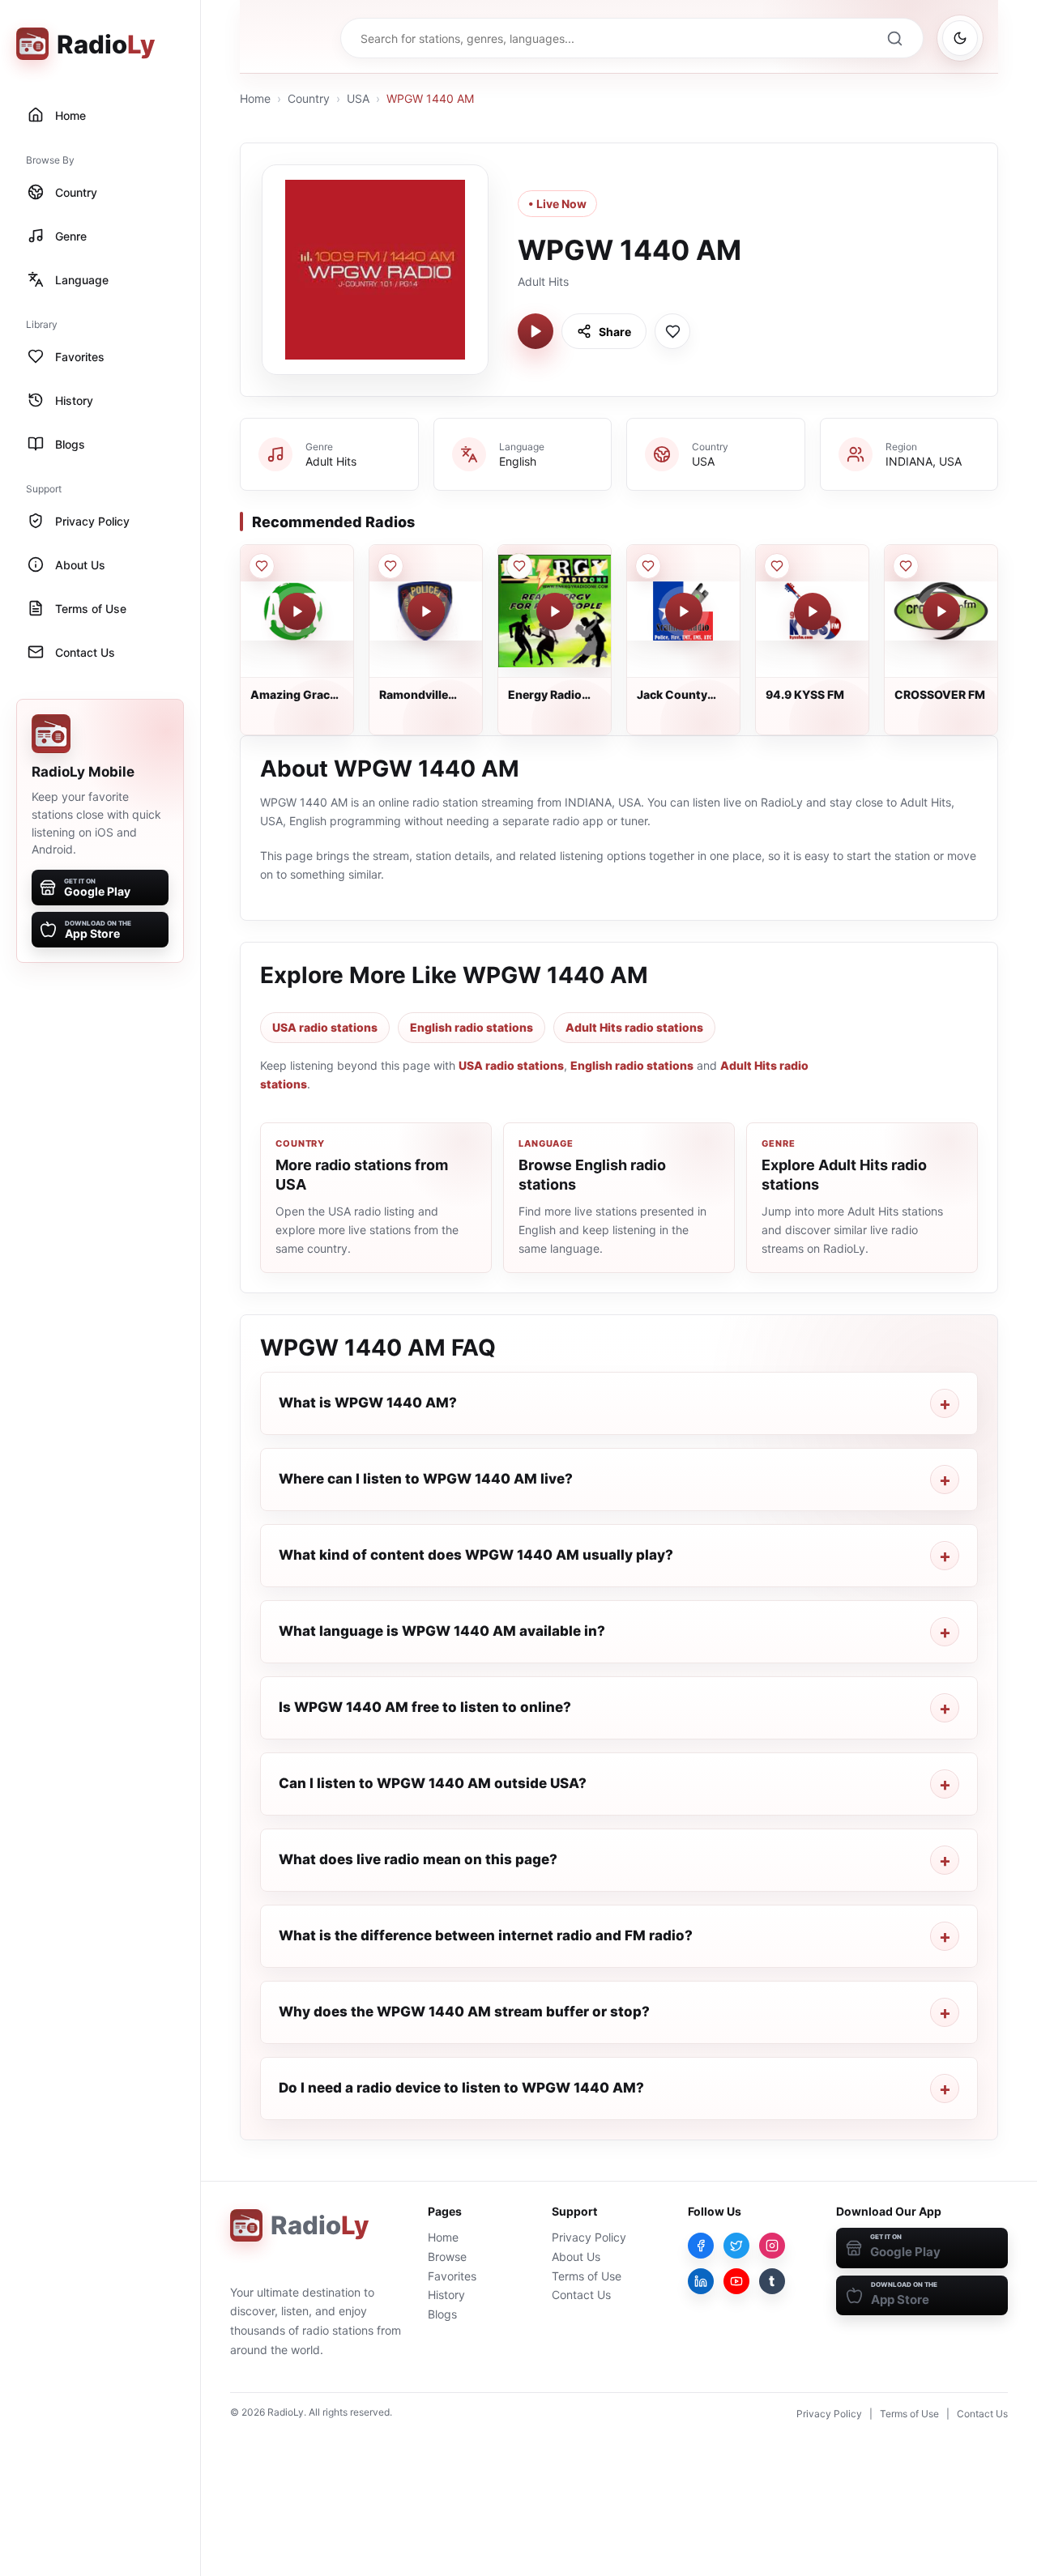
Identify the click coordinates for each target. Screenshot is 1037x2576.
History (446, 2295)
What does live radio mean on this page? (418, 1859)
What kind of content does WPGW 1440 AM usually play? (476, 1555)
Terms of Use (587, 2276)
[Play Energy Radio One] (555, 611)
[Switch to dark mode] (960, 38)
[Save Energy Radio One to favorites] (519, 566)
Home (255, 98)
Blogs (442, 2314)
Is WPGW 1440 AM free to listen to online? (425, 1707)
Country (309, 98)
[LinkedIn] (701, 2281)
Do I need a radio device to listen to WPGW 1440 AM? (461, 2088)
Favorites (452, 2276)
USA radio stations (325, 1027)
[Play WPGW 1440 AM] (536, 331)
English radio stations (472, 1027)
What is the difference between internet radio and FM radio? (486, 1935)
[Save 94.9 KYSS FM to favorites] (777, 566)
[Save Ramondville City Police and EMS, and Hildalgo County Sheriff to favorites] (390, 566)
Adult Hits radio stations (634, 1027)
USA (358, 98)
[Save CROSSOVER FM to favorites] (906, 566)
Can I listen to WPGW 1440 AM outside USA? (433, 1783)
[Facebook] (701, 2246)
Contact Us (581, 2295)
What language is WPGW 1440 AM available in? (442, 1631)
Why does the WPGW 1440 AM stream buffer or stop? (464, 2012)
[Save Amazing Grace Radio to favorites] (262, 566)
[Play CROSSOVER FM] (941, 611)
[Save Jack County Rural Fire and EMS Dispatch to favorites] (648, 566)
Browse (447, 2257)
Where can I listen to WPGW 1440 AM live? (426, 1479)
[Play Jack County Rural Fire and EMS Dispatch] (684, 611)
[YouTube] (736, 2281)
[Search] (894, 38)
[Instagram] (772, 2246)
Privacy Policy (589, 2237)
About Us (576, 2257)
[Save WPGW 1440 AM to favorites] (672, 331)
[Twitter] (736, 2246)
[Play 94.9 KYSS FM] (813, 611)
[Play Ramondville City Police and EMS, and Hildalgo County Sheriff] (426, 611)
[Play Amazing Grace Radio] (297, 611)
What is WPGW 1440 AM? (368, 1403)
